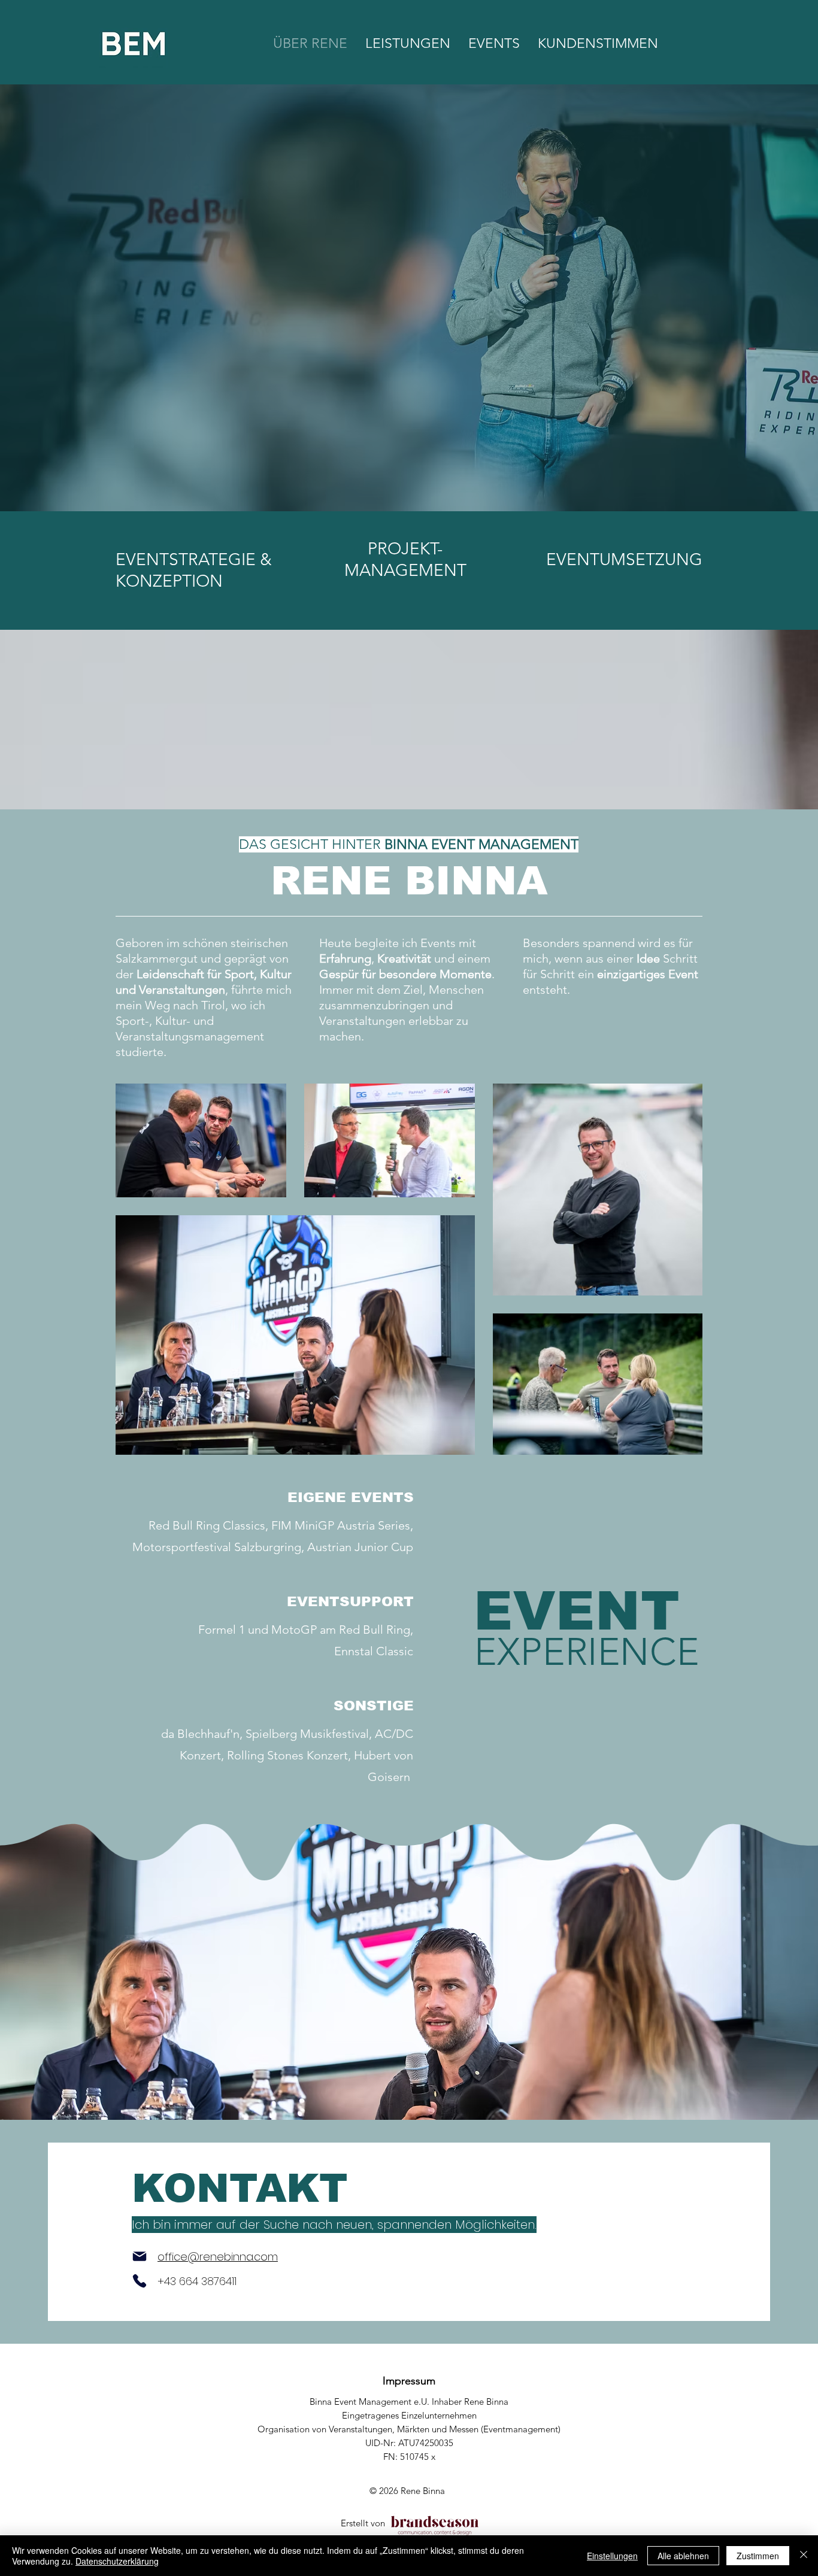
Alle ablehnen (683, 2556)
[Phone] (140, 2281)
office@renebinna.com (218, 2257)
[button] (494, 43)
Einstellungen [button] (612, 2556)
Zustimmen (758, 2556)
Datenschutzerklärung (117, 2561)
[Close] (804, 2556)
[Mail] (140, 2256)
